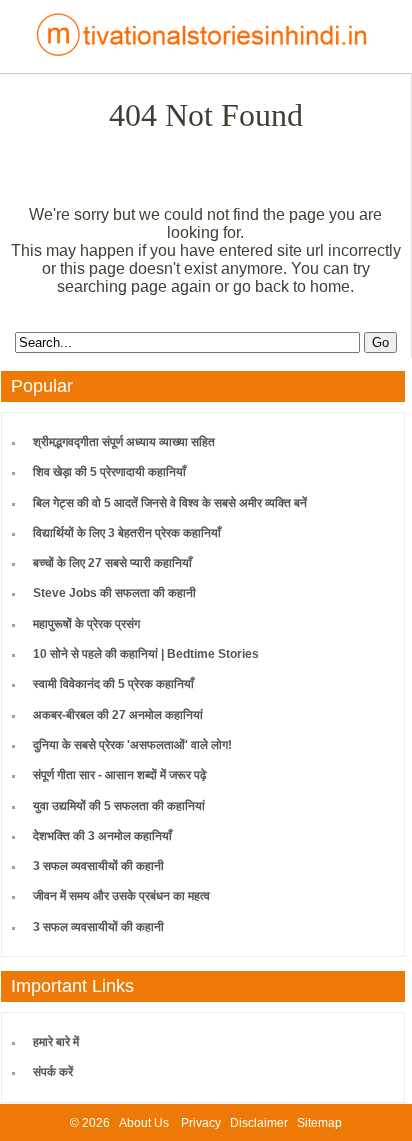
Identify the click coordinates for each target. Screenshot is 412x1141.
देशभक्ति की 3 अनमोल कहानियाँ (102, 836)
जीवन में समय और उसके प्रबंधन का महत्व (121, 896)
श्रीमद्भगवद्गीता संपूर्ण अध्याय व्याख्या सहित (124, 442)
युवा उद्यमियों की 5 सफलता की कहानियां (119, 806)
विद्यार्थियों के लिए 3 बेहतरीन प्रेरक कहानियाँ (127, 533)
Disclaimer (259, 1123)
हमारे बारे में (56, 1042)
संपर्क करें (53, 1072)
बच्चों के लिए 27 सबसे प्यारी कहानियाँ (112, 563)
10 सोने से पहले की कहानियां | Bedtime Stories (146, 654)
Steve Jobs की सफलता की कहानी (114, 593)
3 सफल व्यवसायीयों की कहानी (98, 866)
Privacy (201, 1123)
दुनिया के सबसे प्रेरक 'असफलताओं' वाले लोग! (132, 745)
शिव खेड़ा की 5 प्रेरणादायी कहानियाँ (109, 472)
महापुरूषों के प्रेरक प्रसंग (86, 624)
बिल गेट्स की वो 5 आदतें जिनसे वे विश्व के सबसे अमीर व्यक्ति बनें (170, 503)
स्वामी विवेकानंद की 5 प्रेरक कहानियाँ (113, 684)
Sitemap (319, 1123)
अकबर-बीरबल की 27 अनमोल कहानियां (118, 715)
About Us (144, 1123)
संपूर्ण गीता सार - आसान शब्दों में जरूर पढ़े (119, 775)
